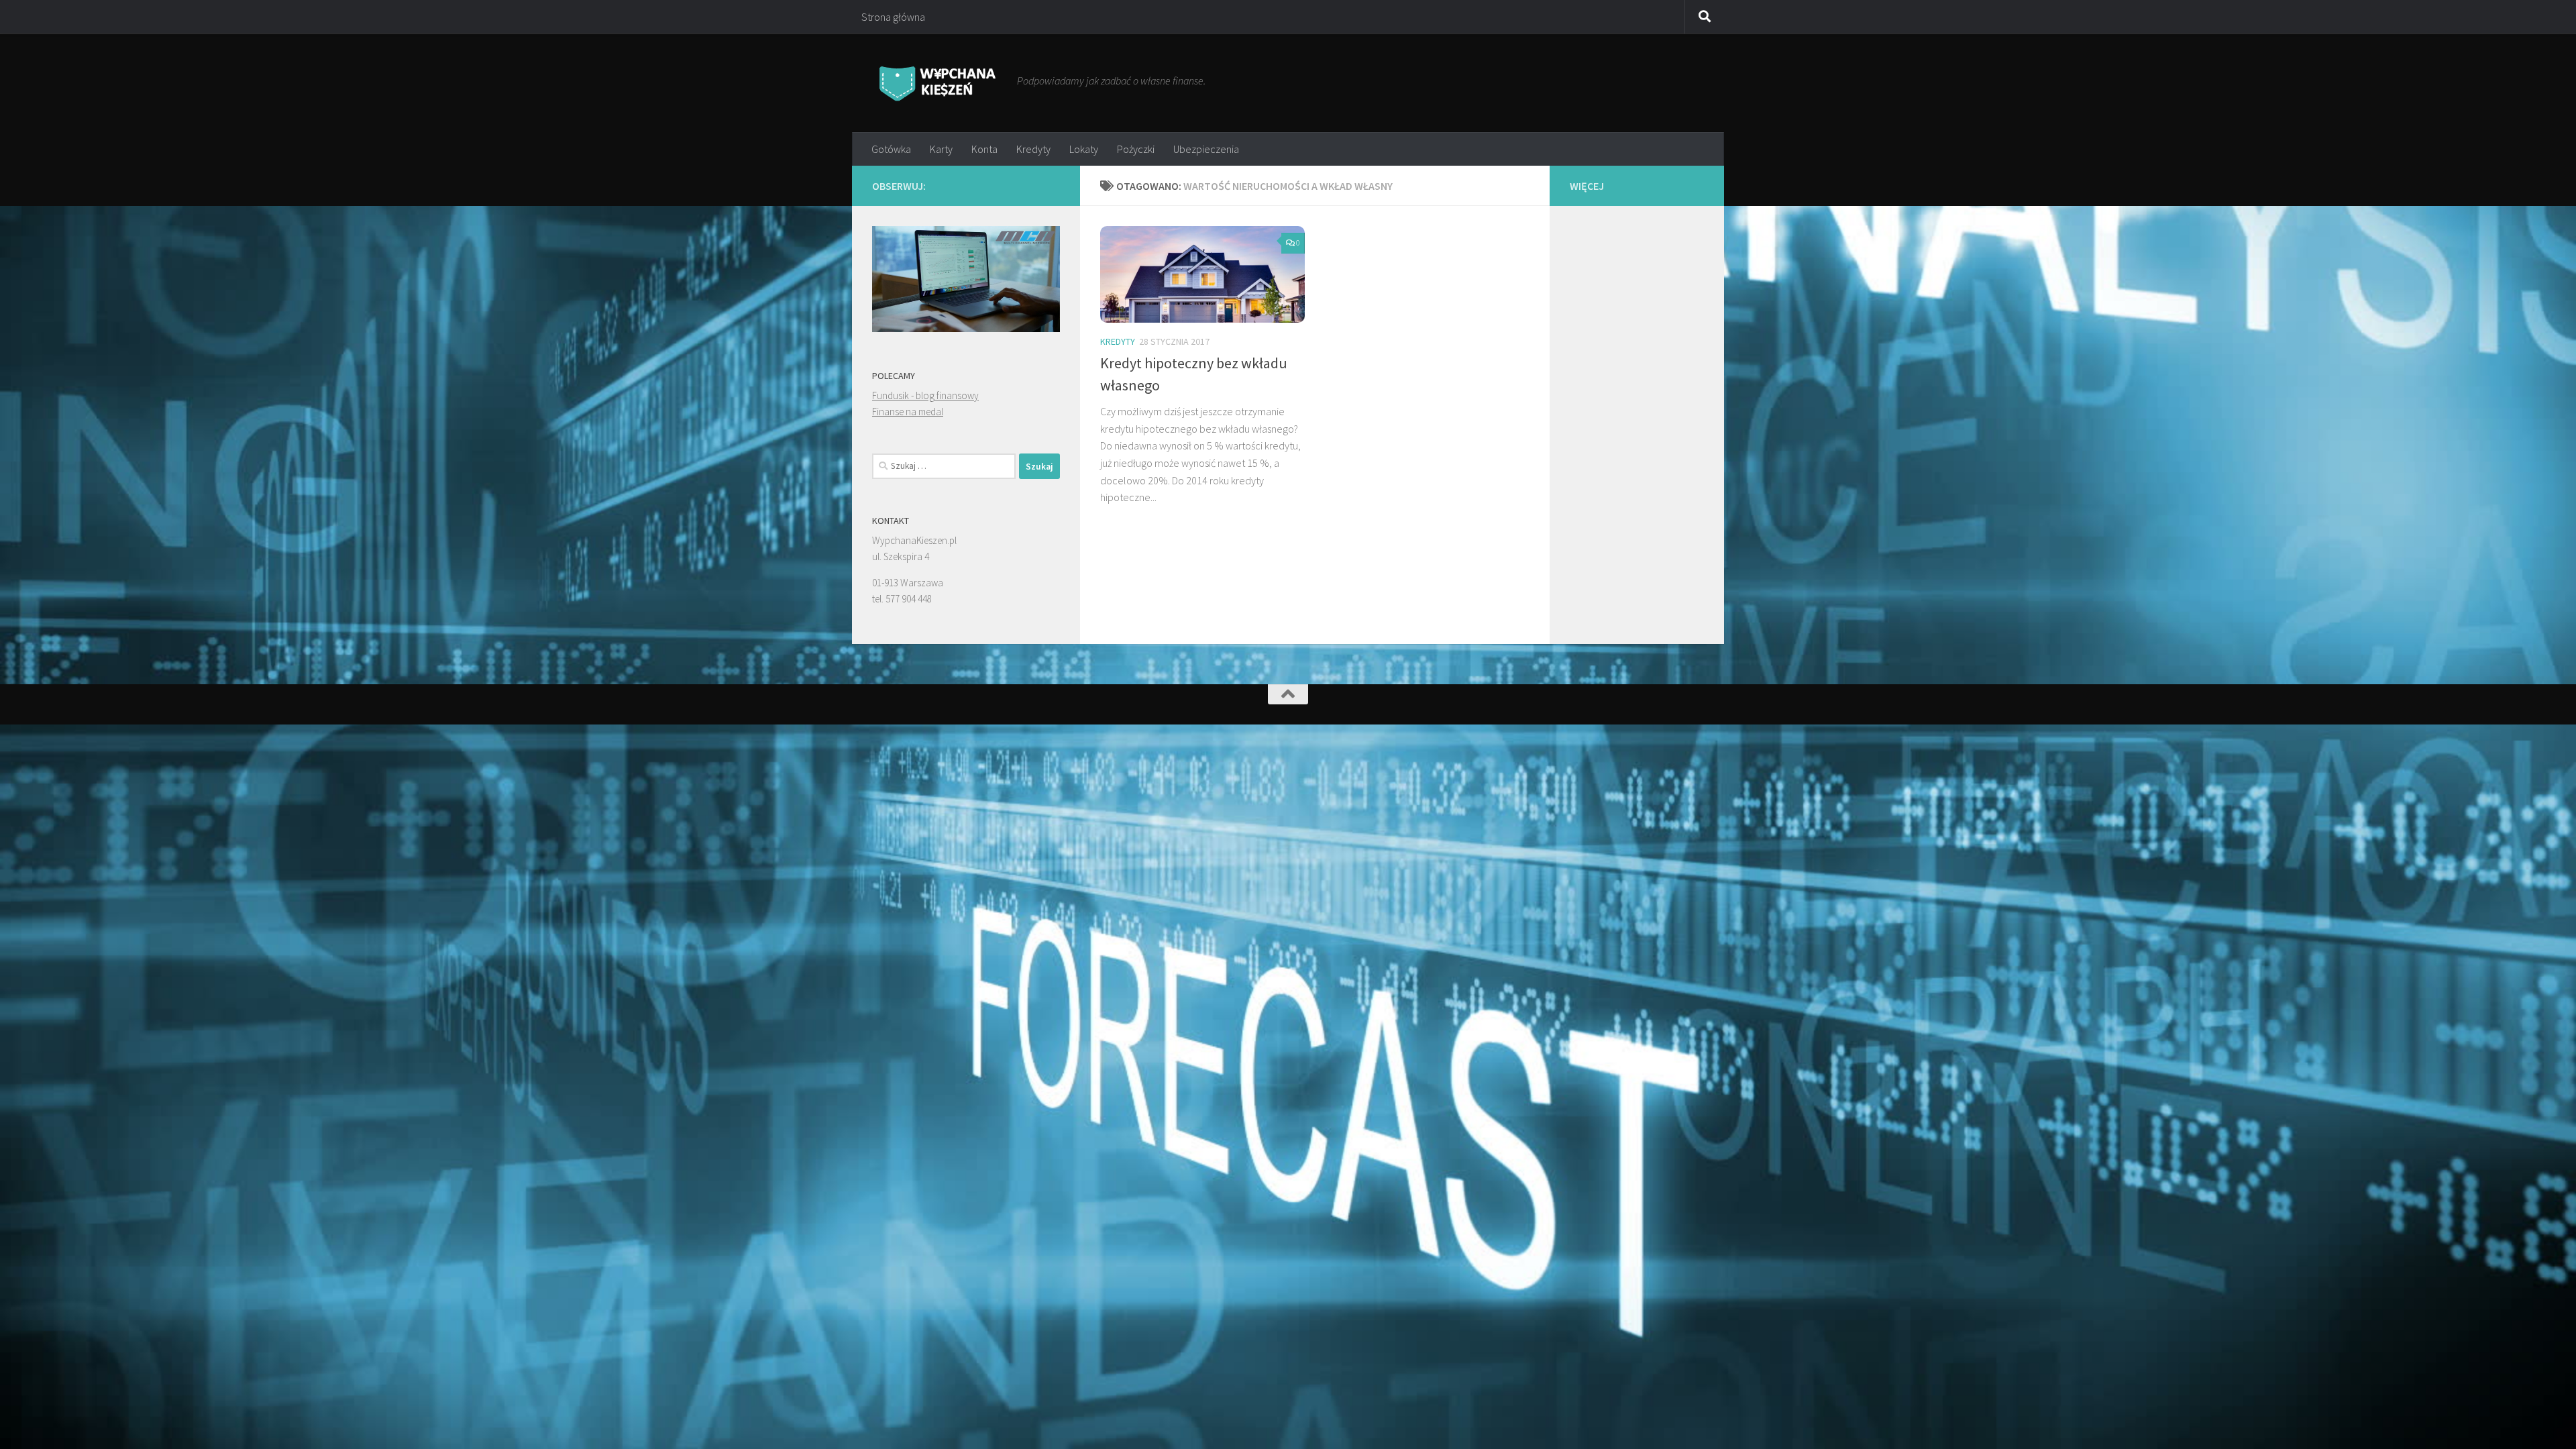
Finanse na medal (908, 412)
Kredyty (1033, 149)
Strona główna (893, 17)
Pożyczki (1136, 149)
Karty (941, 149)
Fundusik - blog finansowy (925, 395)
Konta (984, 149)
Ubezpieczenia (1206, 149)
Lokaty (1084, 149)
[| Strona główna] (938, 83)
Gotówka (891, 149)
